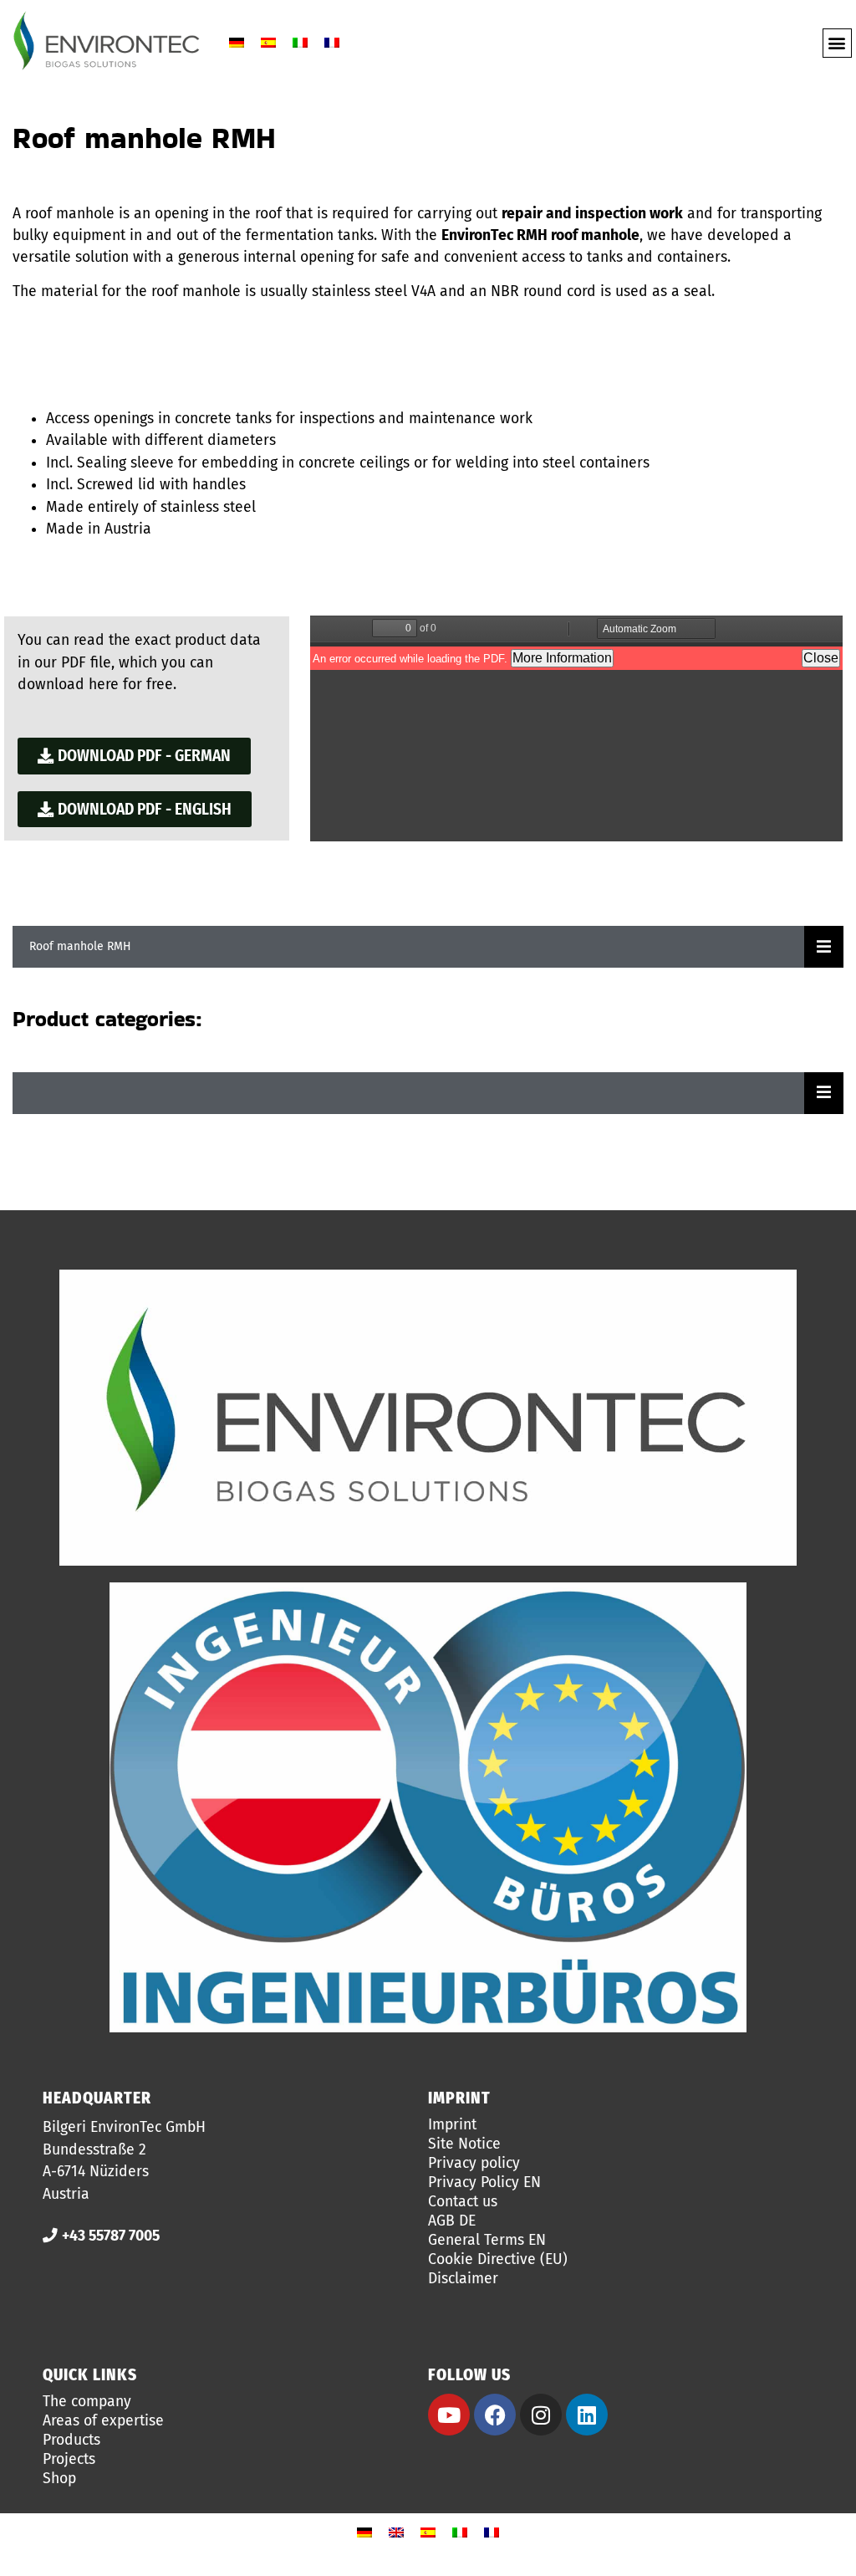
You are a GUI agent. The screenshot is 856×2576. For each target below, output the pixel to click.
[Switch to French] (332, 43)
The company (87, 2402)
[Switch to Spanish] (268, 43)
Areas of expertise (103, 2421)
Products (71, 2441)
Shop (59, 2479)
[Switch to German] (237, 43)
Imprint (452, 2125)
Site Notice (464, 2144)
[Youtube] (449, 2415)
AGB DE (452, 2221)
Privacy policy (474, 2164)
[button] (837, 43)
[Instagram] (541, 2415)
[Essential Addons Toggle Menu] (824, 947)
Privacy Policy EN (484, 2183)
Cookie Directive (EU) (498, 2260)
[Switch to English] (396, 2532)
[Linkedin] (587, 2415)
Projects (69, 2460)
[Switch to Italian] (300, 43)
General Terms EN (487, 2241)
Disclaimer (463, 2279)
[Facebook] (495, 2415)
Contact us (463, 2202)
